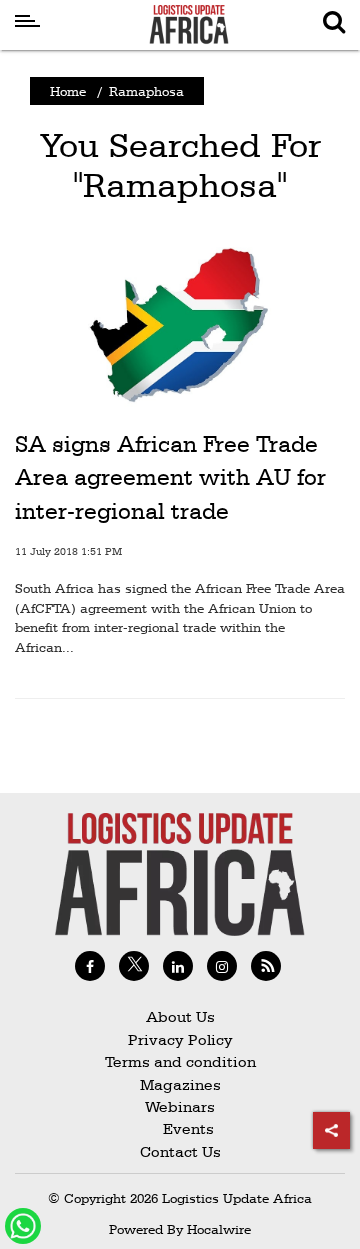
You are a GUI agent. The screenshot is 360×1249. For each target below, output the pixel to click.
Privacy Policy (180, 1039)
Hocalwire (219, 1229)
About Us (180, 1016)
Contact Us (180, 1151)
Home (68, 91)
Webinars (180, 1106)
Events (180, 1128)
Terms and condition (180, 1061)
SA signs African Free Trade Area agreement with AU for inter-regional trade (170, 477)
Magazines (180, 1084)
